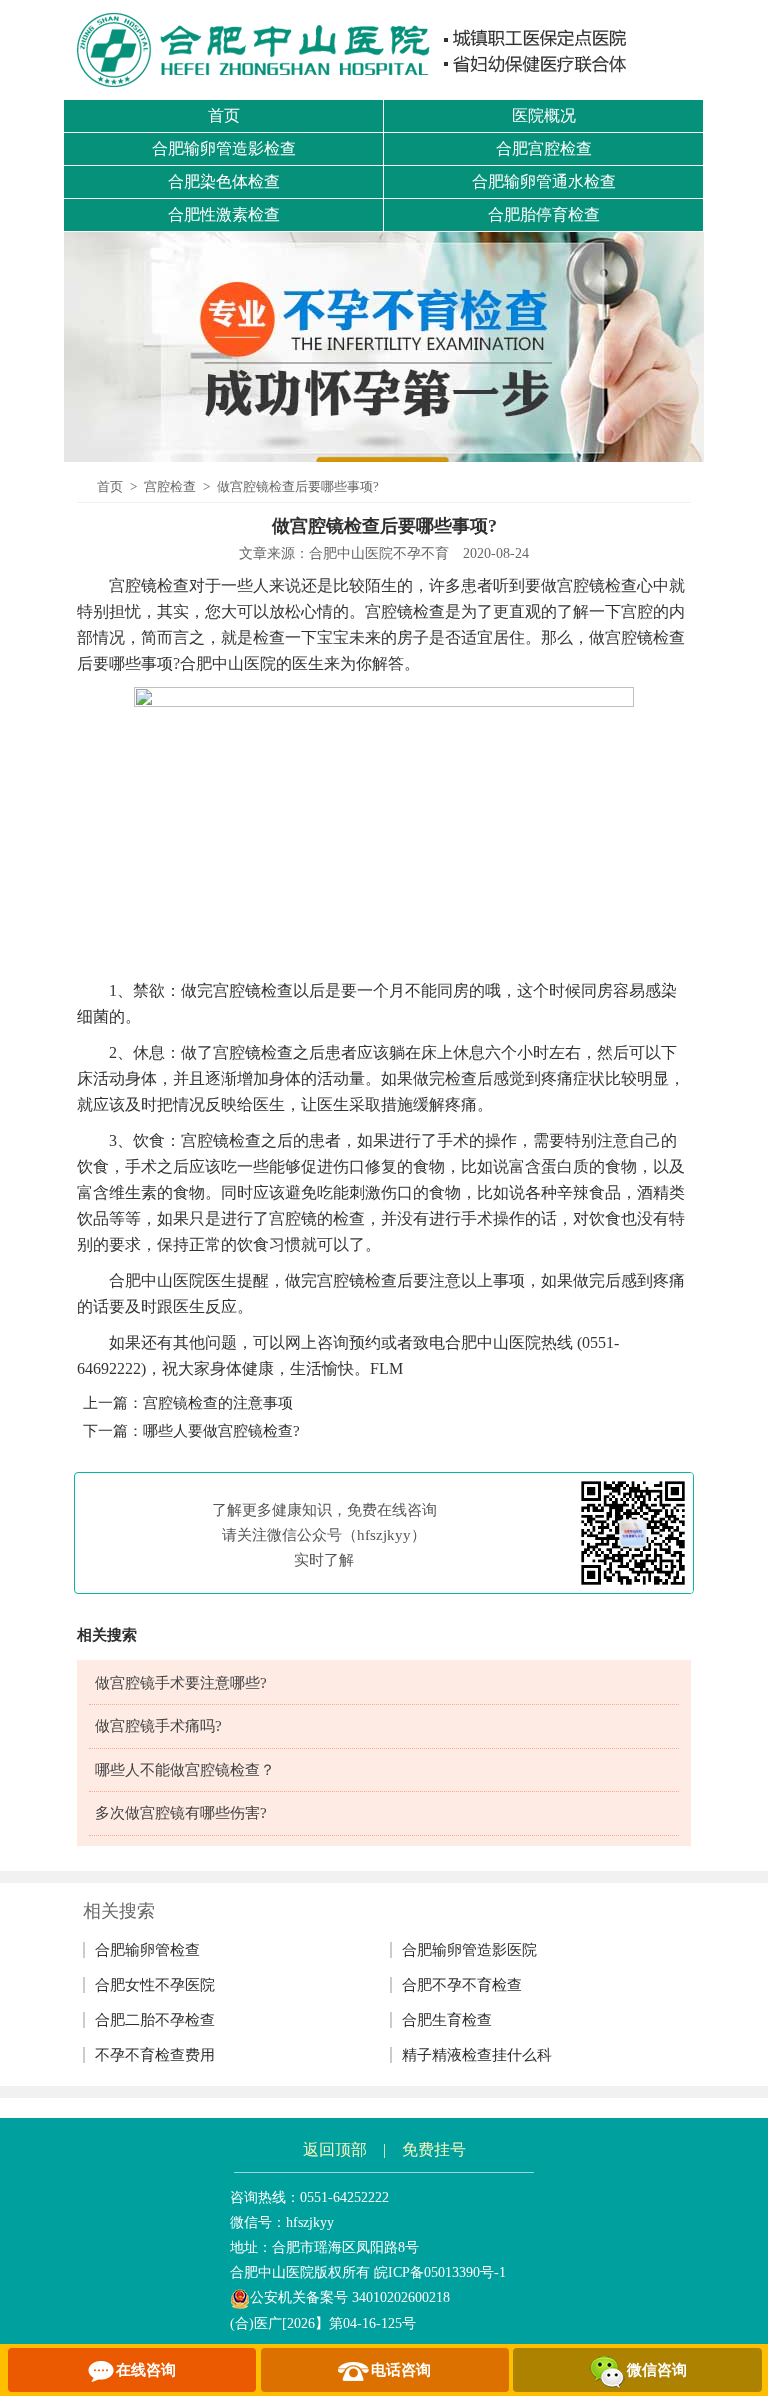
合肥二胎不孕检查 (155, 2020)
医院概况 (544, 115)
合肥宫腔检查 (544, 148)
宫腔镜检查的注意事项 (218, 1403)
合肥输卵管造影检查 (224, 148)
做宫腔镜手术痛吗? (158, 1726)
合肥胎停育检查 (544, 214)
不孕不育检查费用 (155, 2055)
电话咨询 (401, 2370)
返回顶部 (335, 2149)
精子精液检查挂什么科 (477, 2055)
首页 (224, 115)
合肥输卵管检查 (147, 1950)
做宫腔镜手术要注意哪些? (181, 1683)
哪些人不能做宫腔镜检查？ (185, 1770)
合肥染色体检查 (224, 181)
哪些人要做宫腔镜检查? (221, 1431)
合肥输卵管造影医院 (469, 1950)
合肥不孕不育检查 (462, 1985)
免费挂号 (434, 2149)
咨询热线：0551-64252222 (309, 2197)
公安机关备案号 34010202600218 (350, 2297)
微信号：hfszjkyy (282, 2222)
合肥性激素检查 (224, 214)
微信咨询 (657, 2370)
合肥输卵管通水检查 (544, 181)
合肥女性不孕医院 (155, 1985)
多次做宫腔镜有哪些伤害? (181, 1813)
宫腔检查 (170, 486)
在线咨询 (146, 2370)
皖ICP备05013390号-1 (440, 2272)
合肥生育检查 (447, 2020)
